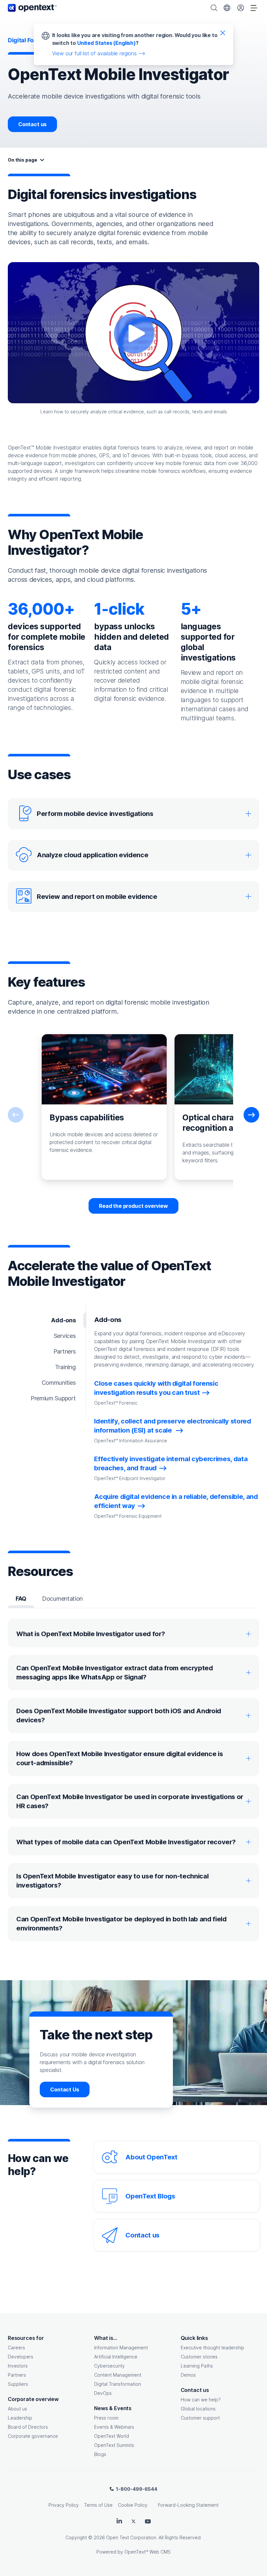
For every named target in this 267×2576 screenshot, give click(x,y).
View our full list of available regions (94, 53)
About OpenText (151, 2157)
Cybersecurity (109, 2366)
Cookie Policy (133, 2505)
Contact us (32, 124)
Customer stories (199, 2357)
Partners (17, 2375)
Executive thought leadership (212, 2348)
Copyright (76, 2537)
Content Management (118, 2375)
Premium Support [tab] (53, 1398)
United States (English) (106, 43)
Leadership (20, 2418)
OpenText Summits (114, 2445)
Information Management (121, 2348)
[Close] (223, 33)
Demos (188, 2375)
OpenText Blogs (150, 2196)
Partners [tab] (65, 1351)
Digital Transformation (118, 2384)
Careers (16, 2348)
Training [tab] (65, 1367)
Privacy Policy (64, 2505)
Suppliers (18, 2384)
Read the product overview (133, 1206)
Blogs (100, 2454)
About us (17, 2409)
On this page (22, 160)
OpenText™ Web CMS (148, 2552)
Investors (18, 2366)
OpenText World (112, 2436)
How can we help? (201, 2400)
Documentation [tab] (62, 1599)
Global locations (198, 2409)
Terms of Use (98, 2505)
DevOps (103, 2393)
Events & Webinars (114, 2427)
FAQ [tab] (21, 1599)
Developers (21, 2357)
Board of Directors (28, 2427)
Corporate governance (33, 2436)
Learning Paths (197, 2366)
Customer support (200, 2418)
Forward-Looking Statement (188, 2505)
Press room (106, 2418)
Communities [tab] (59, 1383)
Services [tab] (65, 1336)
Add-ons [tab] (63, 1320)
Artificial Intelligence (116, 2357)
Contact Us (64, 2089)
